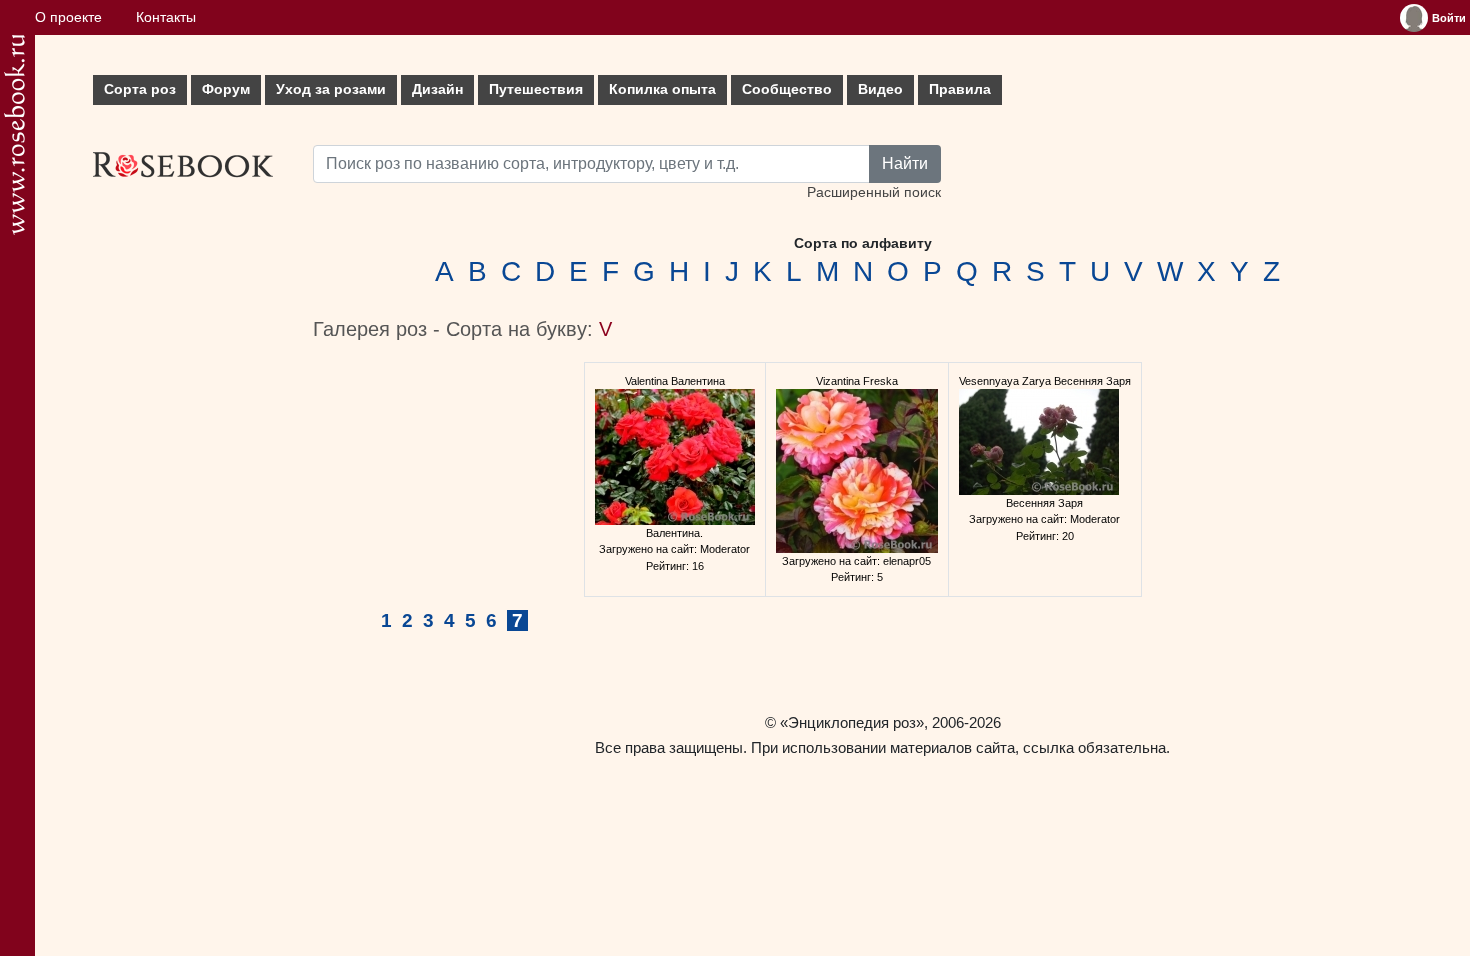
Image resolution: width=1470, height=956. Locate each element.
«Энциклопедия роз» (852, 722)
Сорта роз (140, 89)
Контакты (166, 17)
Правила (960, 89)
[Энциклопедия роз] (14, 134)
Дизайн (437, 89)
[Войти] (1414, 18)
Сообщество (787, 89)
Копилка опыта (662, 89)
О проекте (68, 17)
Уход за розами (331, 89)
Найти (905, 163)
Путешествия (536, 89)
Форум (226, 89)
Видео (880, 89)
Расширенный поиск (874, 192)
